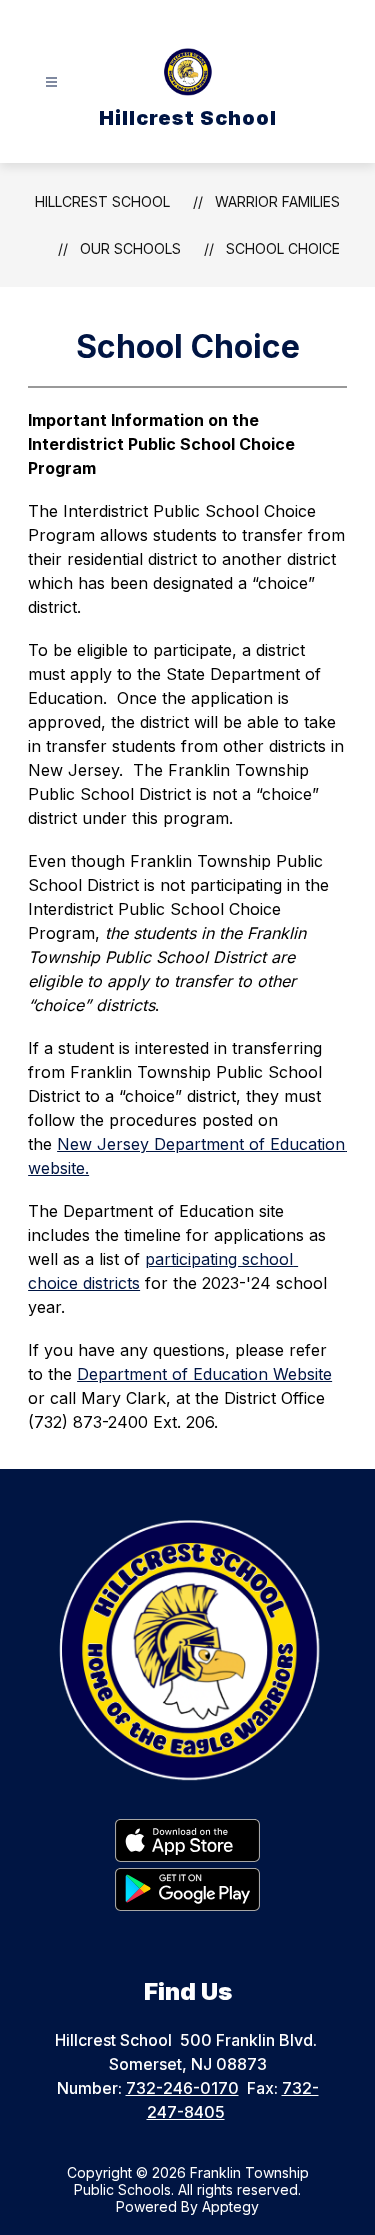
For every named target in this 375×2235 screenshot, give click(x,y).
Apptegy (230, 2206)
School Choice (283, 248)
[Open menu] (51, 82)
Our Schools (130, 248)
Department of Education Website (204, 1374)
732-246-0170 (182, 2088)
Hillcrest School (102, 201)
